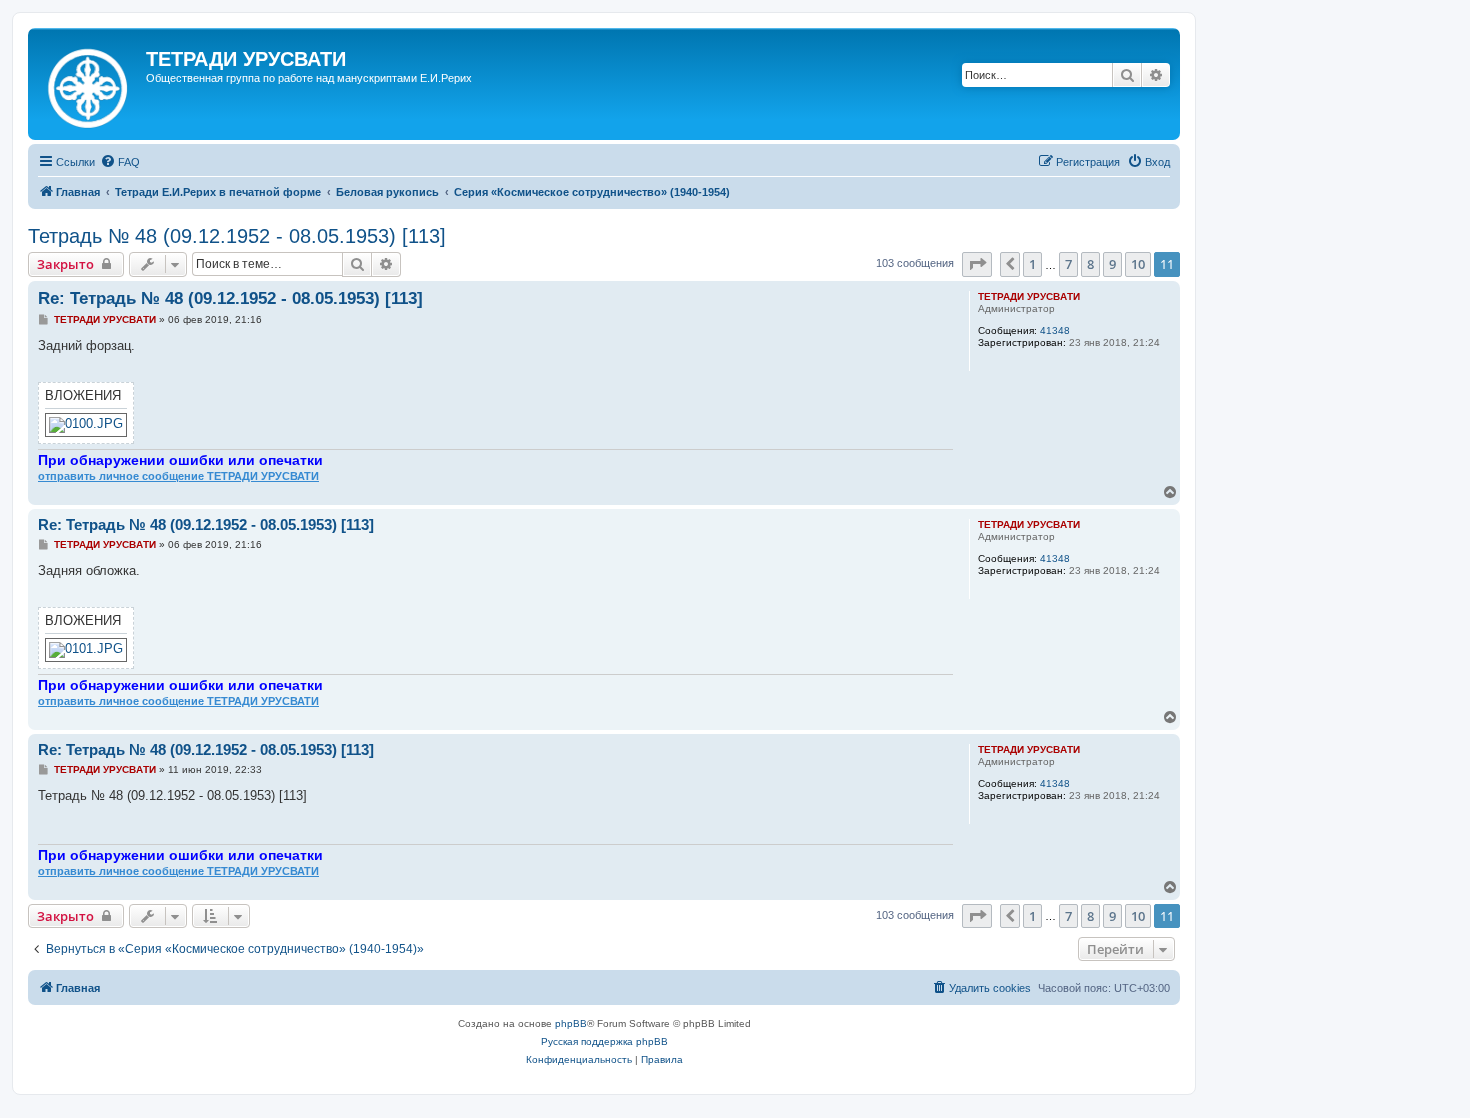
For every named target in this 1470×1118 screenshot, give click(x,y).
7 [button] (1068, 264)
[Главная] (89, 84)
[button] (977, 264)
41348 (1055, 330)
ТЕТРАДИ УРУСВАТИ (1029, 296)
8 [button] (1090, 264)
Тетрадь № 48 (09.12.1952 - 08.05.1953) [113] (237, 236)
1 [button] (1032, 264)
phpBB (571, 1023)
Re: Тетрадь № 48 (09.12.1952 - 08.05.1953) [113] (230, 298)
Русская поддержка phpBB (604, 1041)
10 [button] (1138, 264)
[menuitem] (120, 162)
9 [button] (1112, 264)
